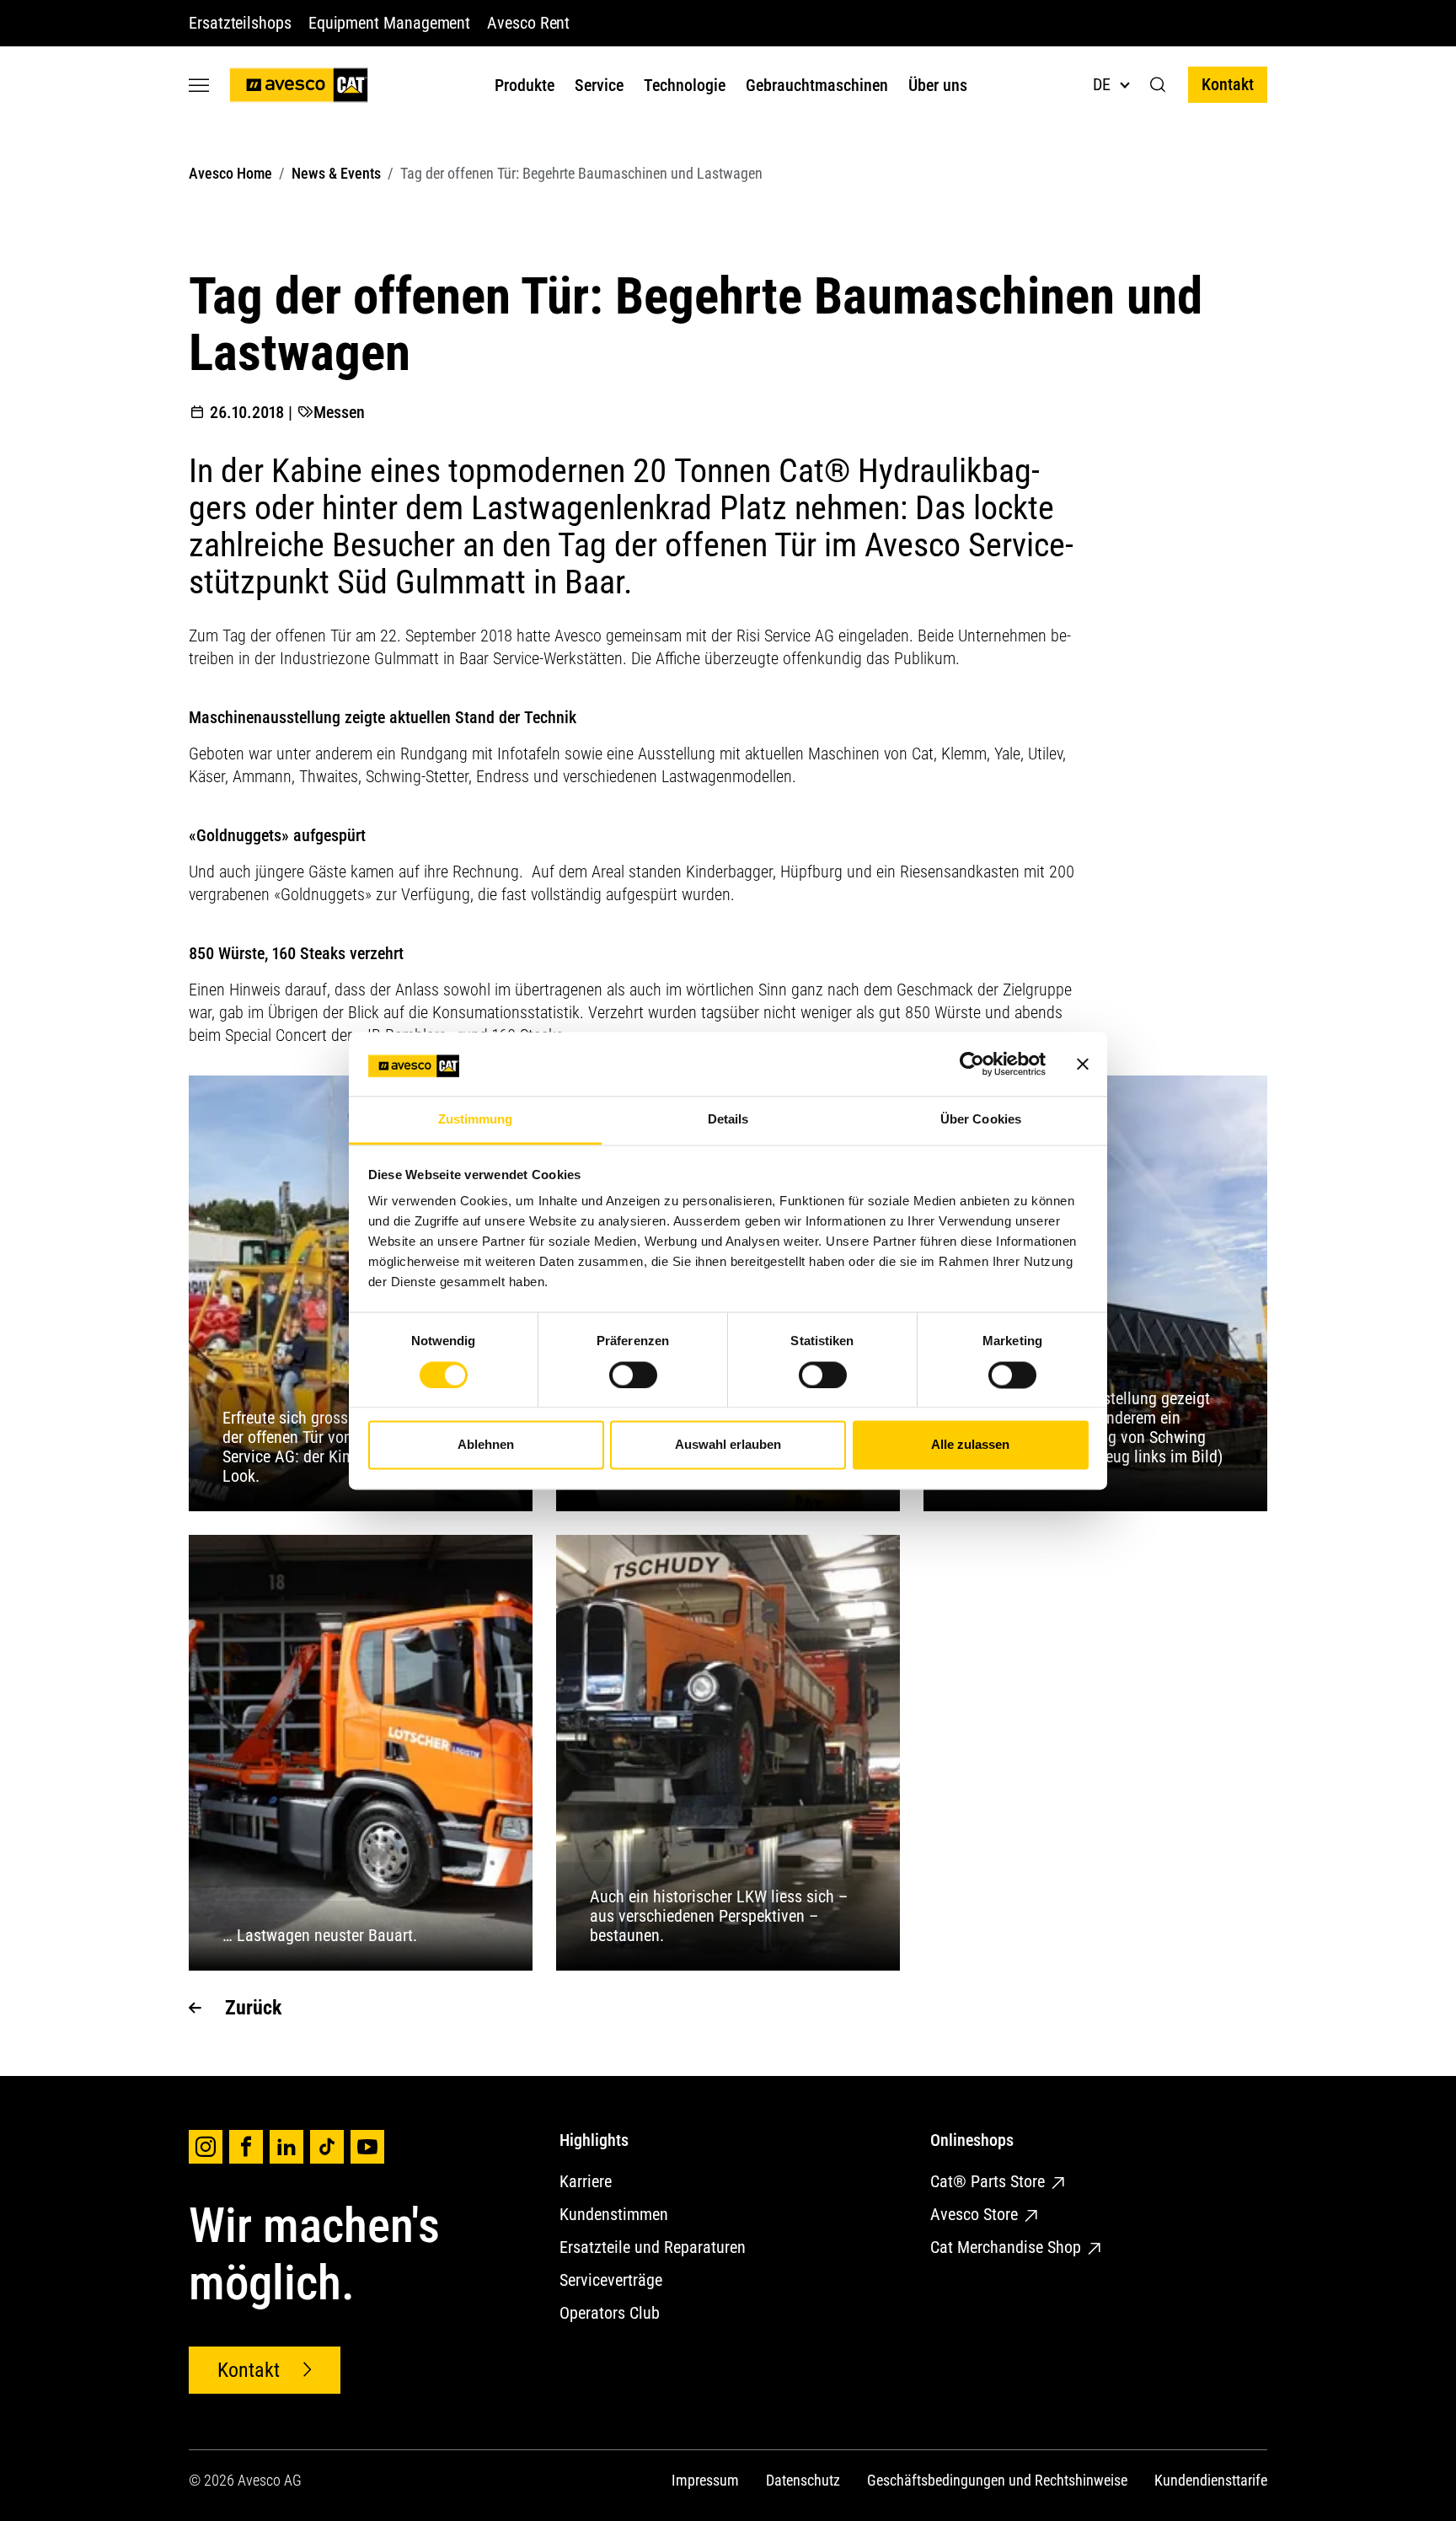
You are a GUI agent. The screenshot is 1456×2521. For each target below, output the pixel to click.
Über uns (938, 85)
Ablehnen (486, 1445)
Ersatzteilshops (240, 23)
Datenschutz (803, 2480)
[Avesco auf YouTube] (367, 2147)
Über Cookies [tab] (981, 1120)
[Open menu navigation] (199, 85)
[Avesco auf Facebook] (246, 2147)
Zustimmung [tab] (476, 1120)
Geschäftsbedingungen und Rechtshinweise (997, 2480)
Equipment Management (389, 23)
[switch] (633, 1375)
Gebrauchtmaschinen (817, 85)
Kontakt (1228, 84)
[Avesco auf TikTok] (327, 2147)
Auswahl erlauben (728, 1445)
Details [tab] (728, 1120)
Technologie (685, 85)
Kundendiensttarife (1211, 2480)
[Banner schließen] (1083, 1064)
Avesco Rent (528, 23)
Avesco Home (230, 173)
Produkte (525, 85)
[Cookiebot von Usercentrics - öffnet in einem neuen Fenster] (972, 1064)
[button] (1158, 85)
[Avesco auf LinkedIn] (286, 2147)
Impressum (705, 2480)
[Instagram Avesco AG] (206, 2147)
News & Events (336, 173)
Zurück (253, 2008)
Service (599, 85)
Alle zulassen (970, 1445)
